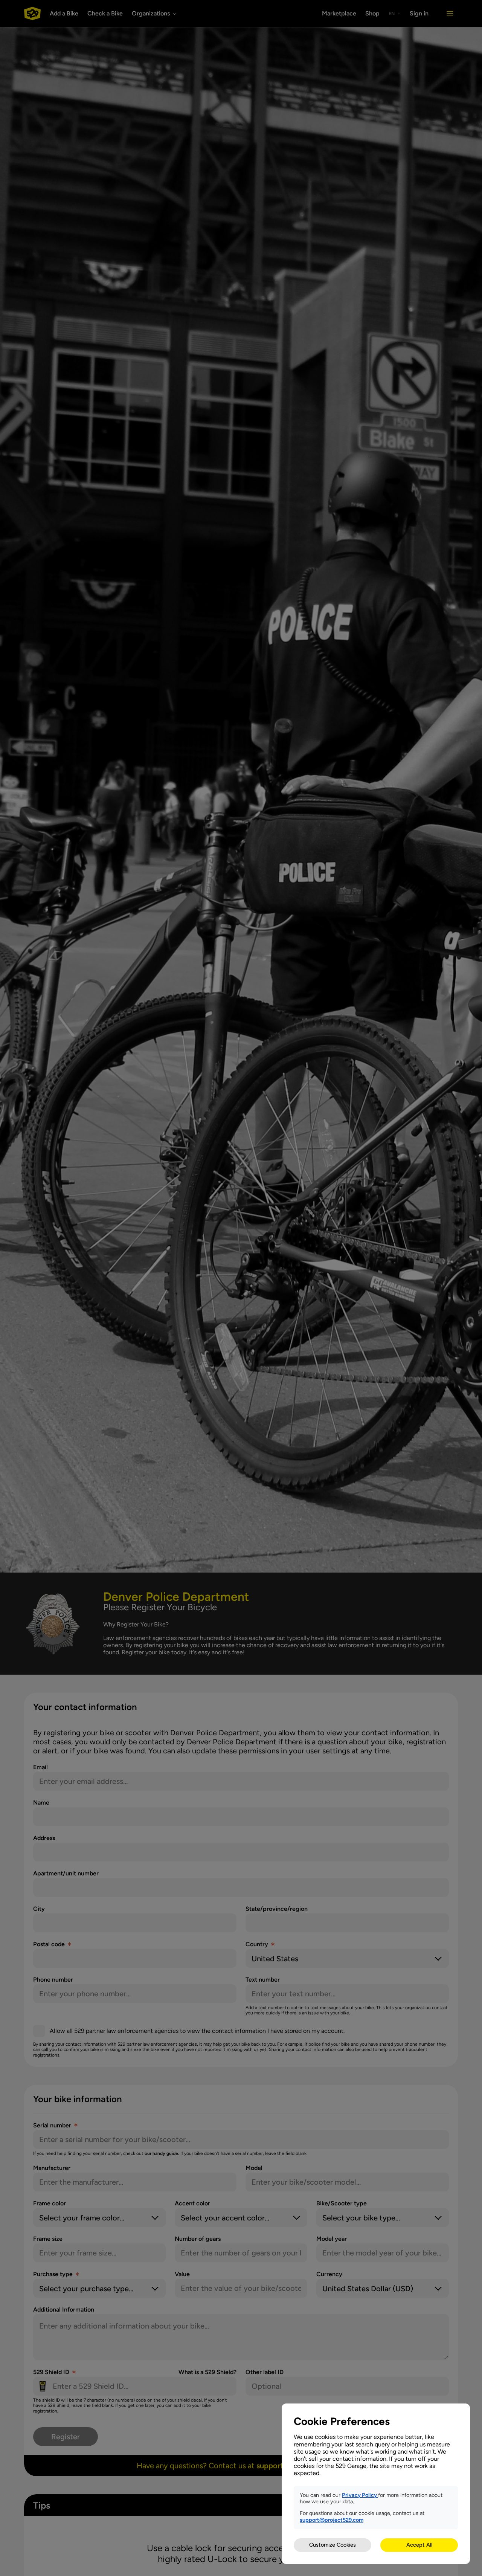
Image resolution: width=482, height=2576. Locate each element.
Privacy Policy (360, 2495)
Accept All (419, 2545)
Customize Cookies (333, 2545)
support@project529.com (332, 2520)
